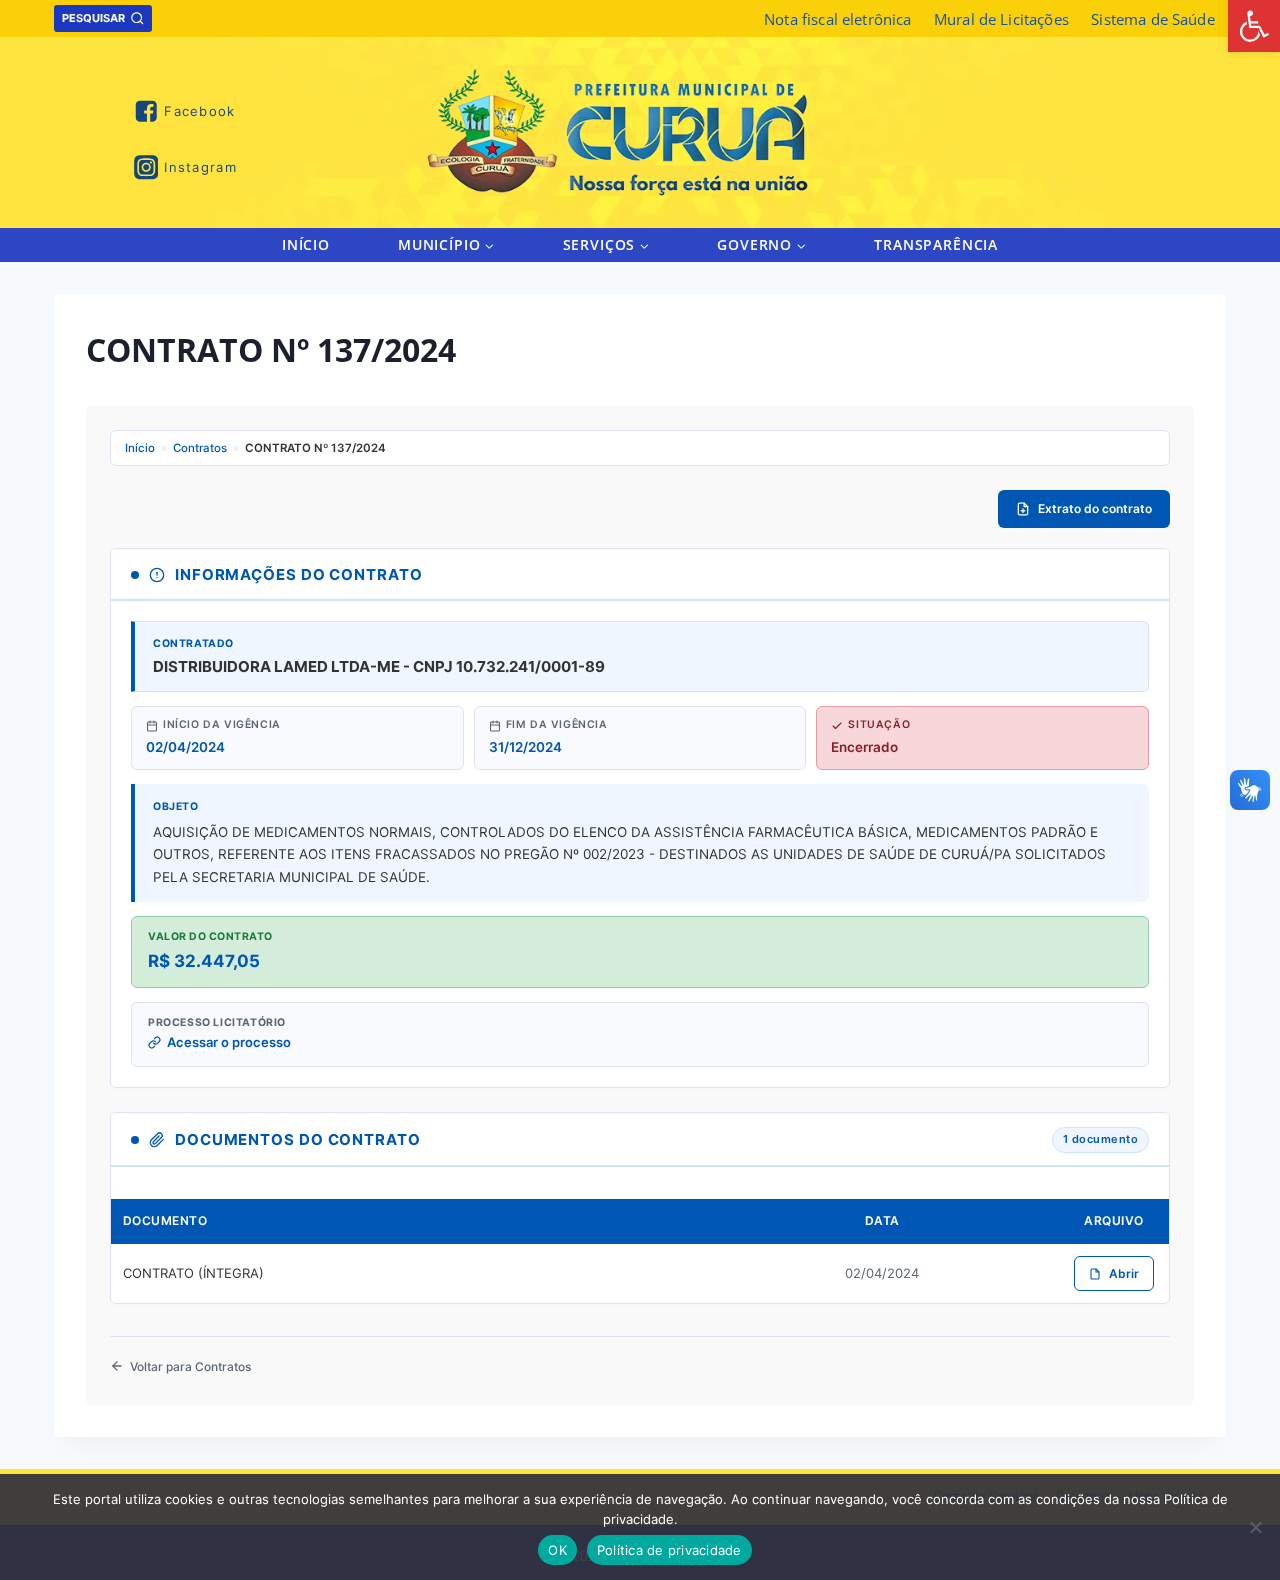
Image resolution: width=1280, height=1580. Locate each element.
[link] (1254, 26)
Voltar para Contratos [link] (190, 1366)
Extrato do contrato (1095, 508)
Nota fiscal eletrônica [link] (837, 19)
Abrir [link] (1124, 1273)
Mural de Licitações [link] (1001, 19)
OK (557, 1550)
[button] (488, 244)
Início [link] (306, 244)
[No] (1255, 1527)
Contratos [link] (200, 448)
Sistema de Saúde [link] (1152, 19)
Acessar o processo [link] (229, 1042)
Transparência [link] (936, 244)
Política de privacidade (669, 1550)
